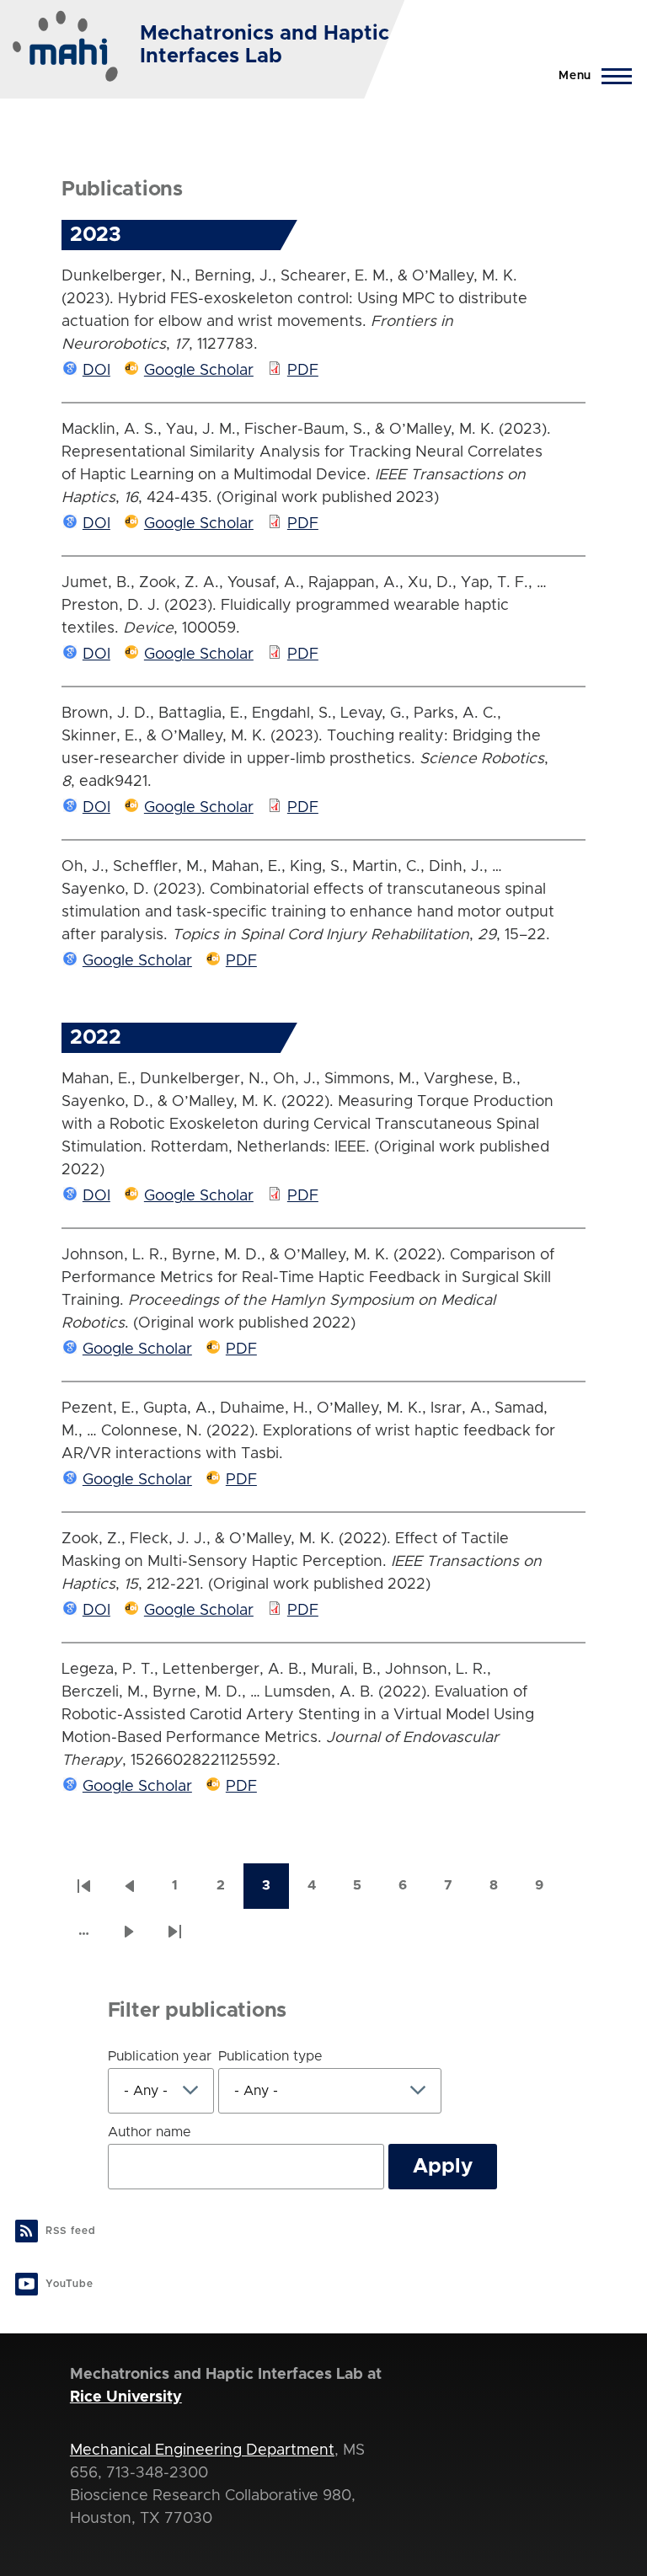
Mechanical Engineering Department (202, 2450)
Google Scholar (199, 371)
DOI (96, 371)
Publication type (270, 2056)
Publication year (160, 2056)
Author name (150, 2132)
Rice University (126, 2397)
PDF (303, 371)
